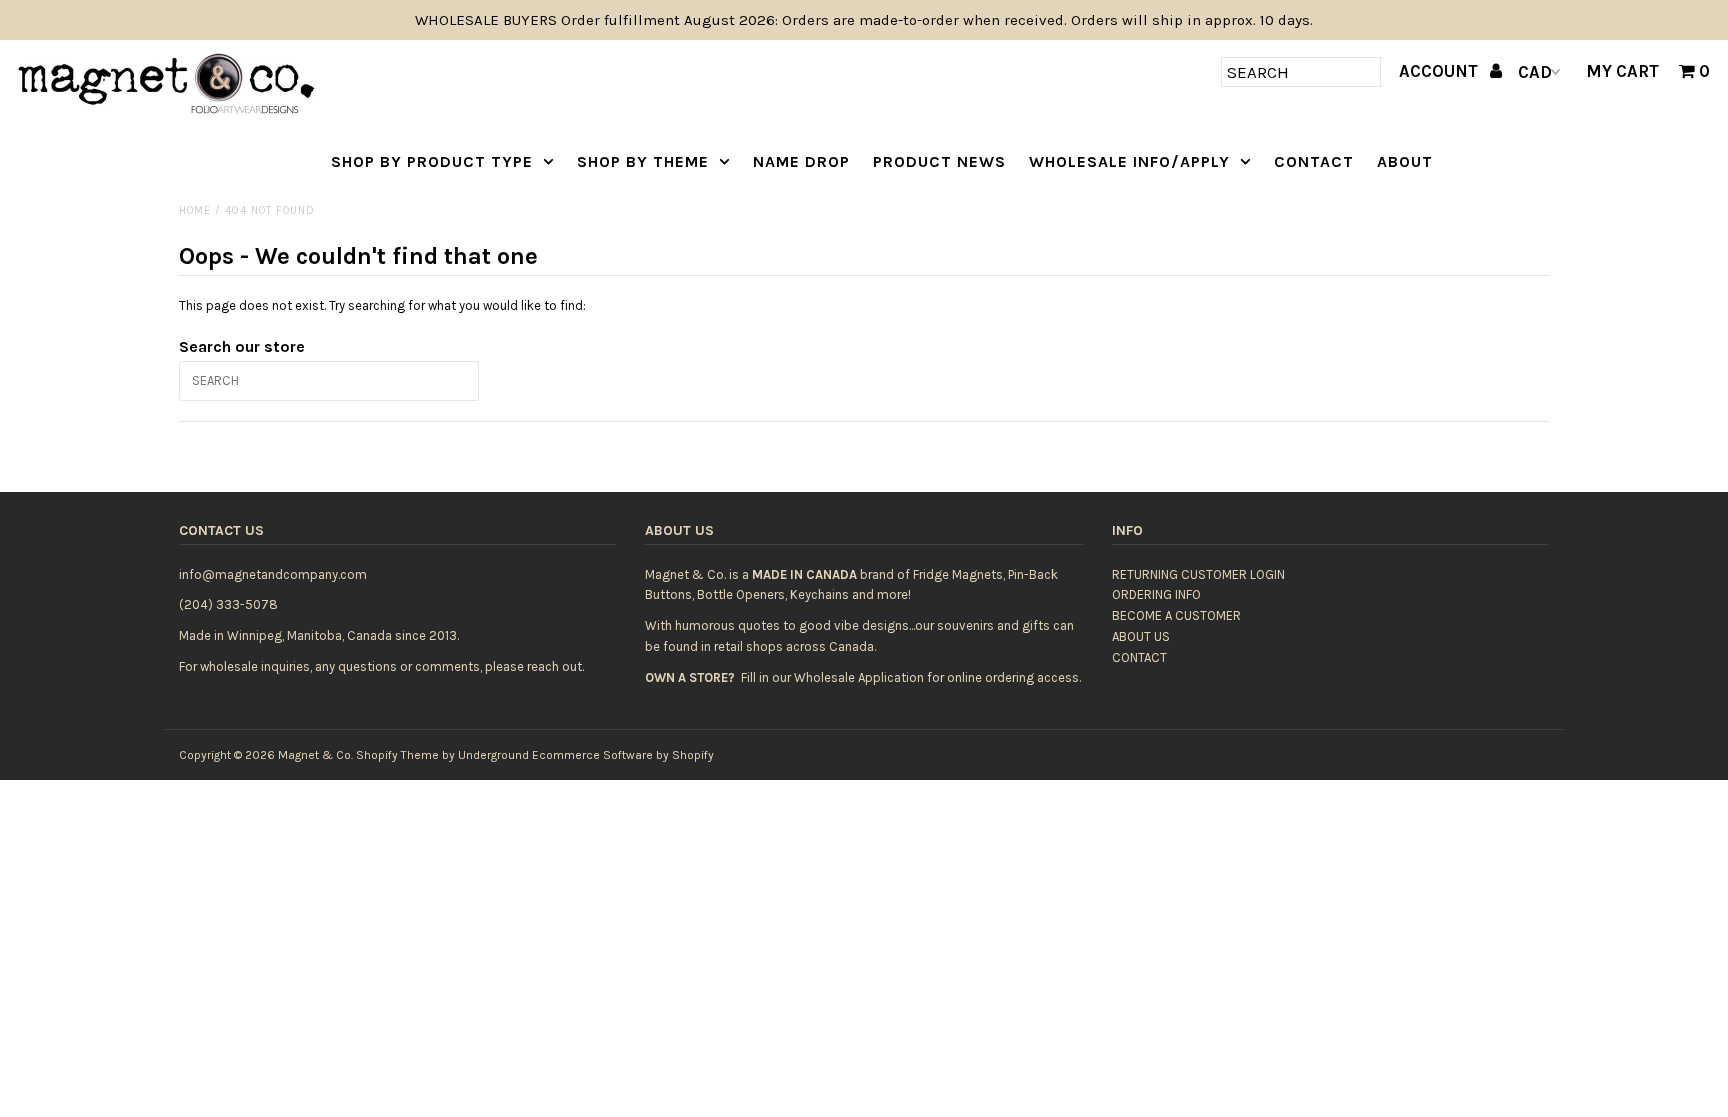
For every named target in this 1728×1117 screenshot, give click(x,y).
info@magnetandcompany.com (273, 574)
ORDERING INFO (1156, 594)
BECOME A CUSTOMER (1176, 615)
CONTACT (1314, 161)
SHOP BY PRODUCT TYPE (432, 161)
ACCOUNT (1440, 71)
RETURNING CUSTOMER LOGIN (1198, 574)
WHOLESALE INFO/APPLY (1129, 161)
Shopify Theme (397, 755)
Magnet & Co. (315, 755)
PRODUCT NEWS (939, 161)
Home (195, 210)
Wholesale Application (859, 677)
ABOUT (1405, 161)
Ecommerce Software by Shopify (623, 755)
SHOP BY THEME (643, 161)
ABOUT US (1141, 636)
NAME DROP (801, 161)
